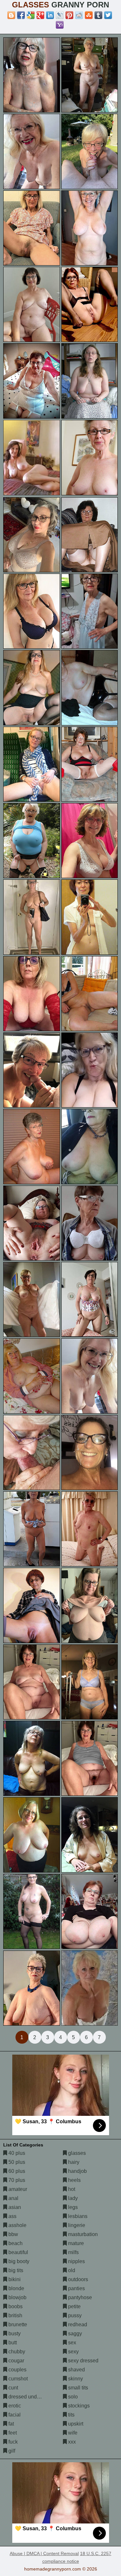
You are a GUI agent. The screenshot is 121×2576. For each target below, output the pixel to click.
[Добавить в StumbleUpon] (89, 15)
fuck (12, 2442)
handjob (77, 2171)
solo (72, 2397)
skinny (75, 2379)
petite (74, 2306)
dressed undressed (30, 2397)
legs (72, 2207)
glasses (76, 2153)
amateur (17, 2189)
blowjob (17, 2297)
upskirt (75, 2424)
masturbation (82, 2234)
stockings (78, 2406)
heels (74, 2180)
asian (14, 2207)
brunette (17, 2324)
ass (12, 2216)
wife (72, 2433)
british (15, 2315)
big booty (18, 2261)
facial (14, 2415)
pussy (74, 2315)
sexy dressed (83, 2361)
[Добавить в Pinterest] (69, 15)
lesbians (77, 2216)
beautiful (18, 2252)
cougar (16, 2361)
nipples (76, 2261)
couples (17, 2370)
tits (71, 2415)
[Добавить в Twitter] (108, 15)
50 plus (16, 2162)
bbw (13, 2234)
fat (10, 2424)
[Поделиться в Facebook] (21, 15)
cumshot (17, 2379)
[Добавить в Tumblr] (98, 15)
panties (76, 2288)
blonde (16, 2288)
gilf (11, 2451)
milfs (73, 2252)
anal (13, 2198)
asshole (17, 2225)
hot (71, 2189)
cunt (13, 2388)
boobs (15, 2306)
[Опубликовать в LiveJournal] (60, 15)
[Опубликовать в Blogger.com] (11, 15)
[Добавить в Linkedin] (50, 15)
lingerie (76, 2225)
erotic (14, 2406)
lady (72, 2198)
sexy (73, 2352)
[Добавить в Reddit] (79, 15)
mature (75, 2243)
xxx (71, 2442)
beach (15, 2243)
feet (12, 2433)
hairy (73, 2162)
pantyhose (79, 2297)
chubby (16, 2352)
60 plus (16, 2171)
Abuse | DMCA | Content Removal (44, 2553)
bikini (14, 2279)
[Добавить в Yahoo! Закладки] (60, 25)
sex (71, 2343)
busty (14, 2334)
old (71, 2270)
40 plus (16, 2153)
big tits (15, 2270)
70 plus (16, 2180)
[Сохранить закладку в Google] (31, 15)
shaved (76, 2370)
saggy (74, 2334)
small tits (77, 2388)
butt (12, 2343)
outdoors (77, 2279)
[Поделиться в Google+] (40, 15)
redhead (77, 2324)
